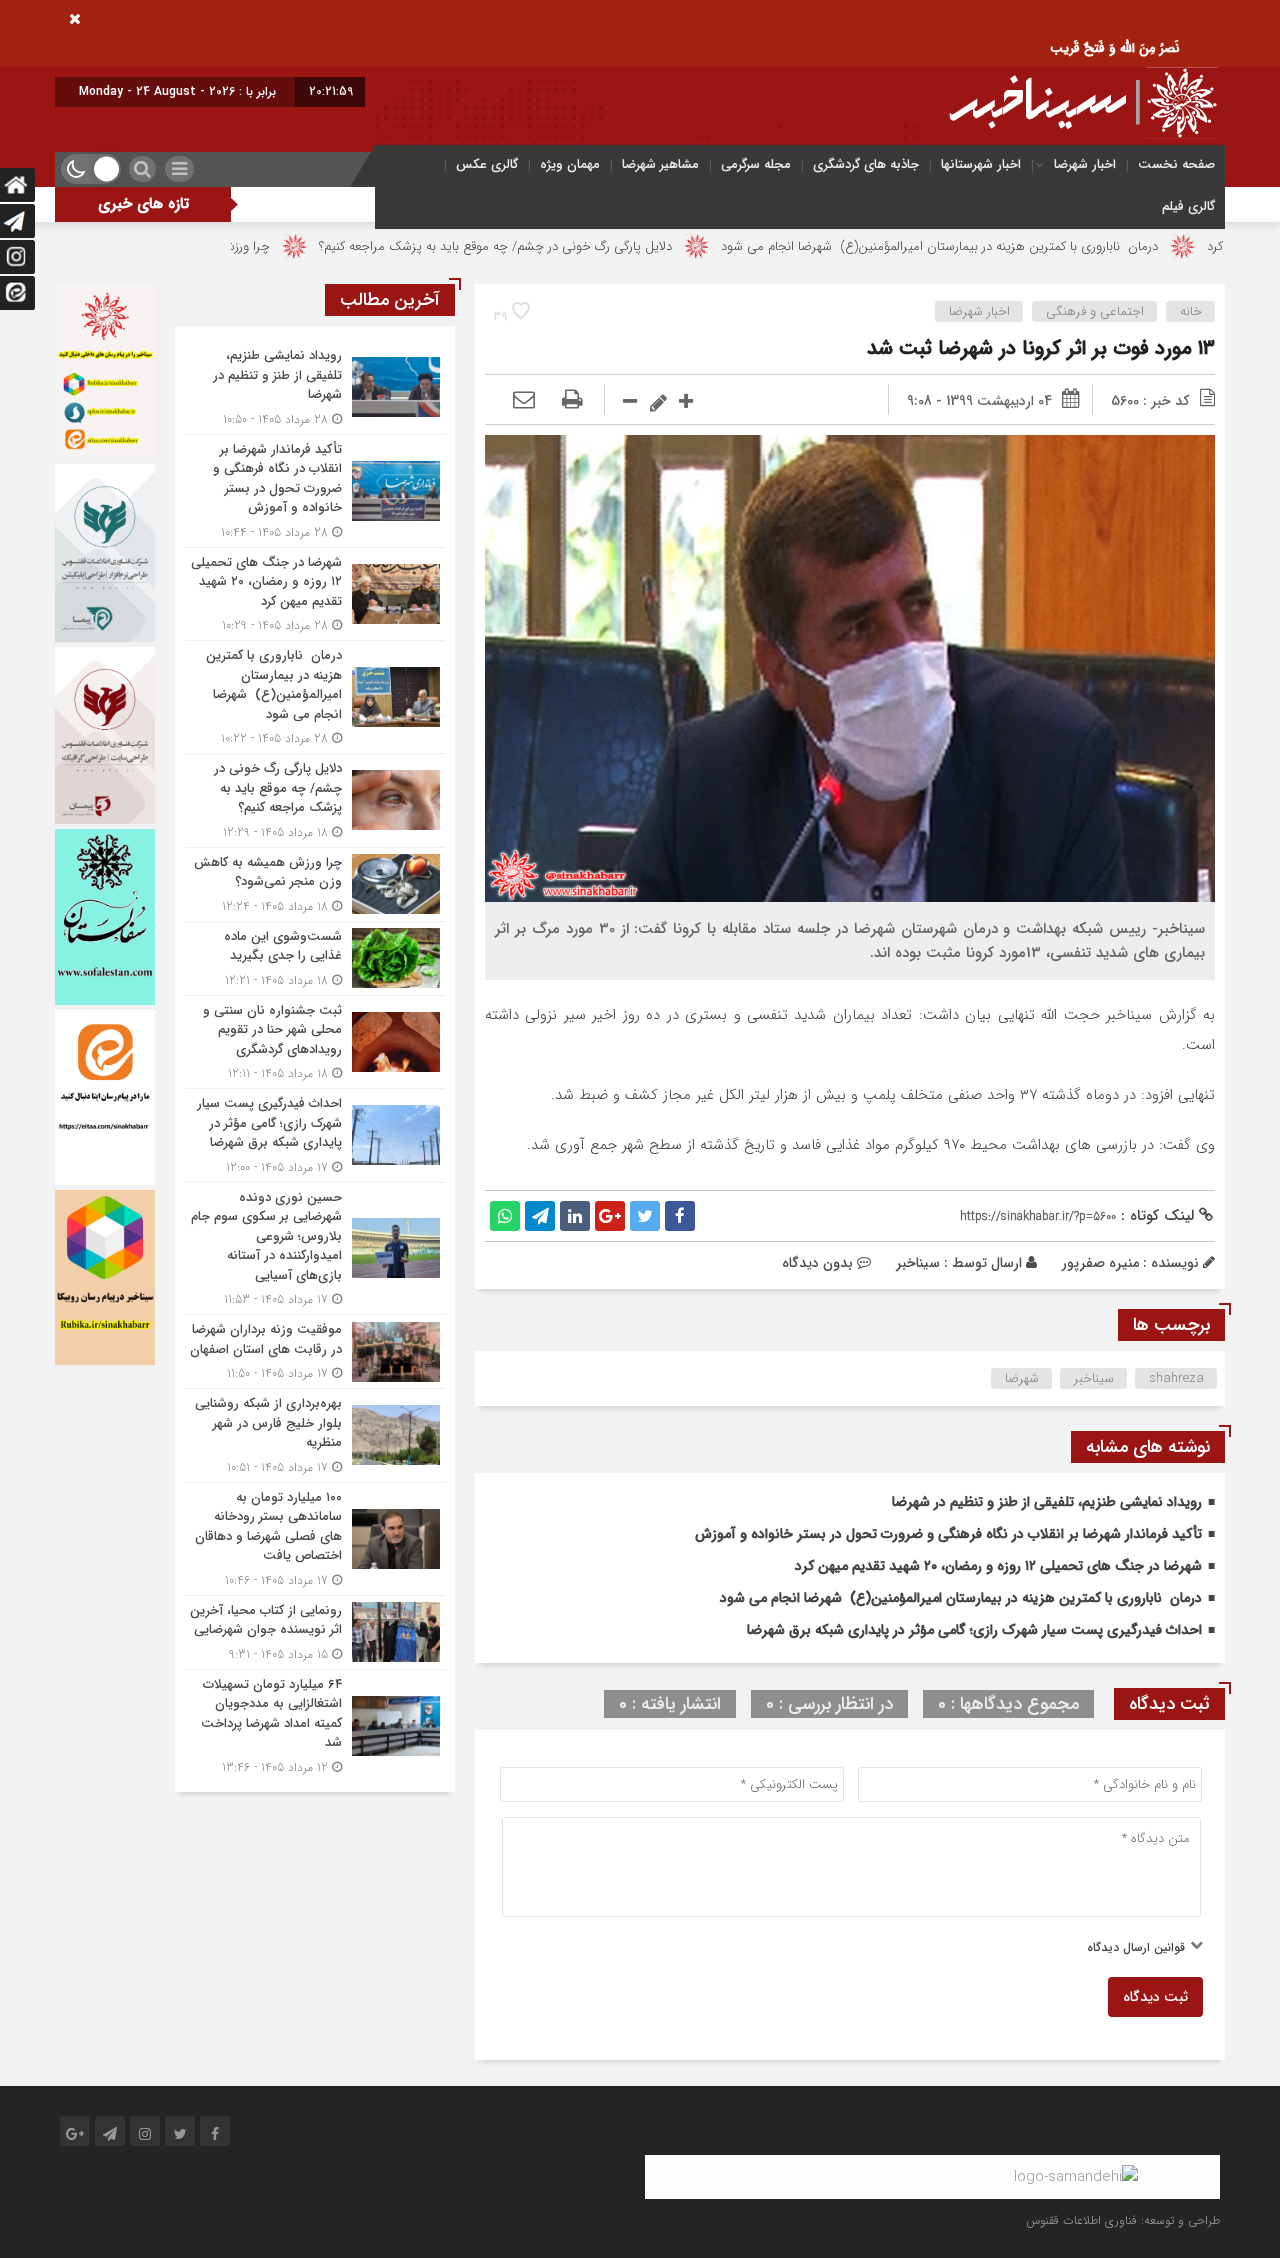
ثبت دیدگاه (1155, 1997)
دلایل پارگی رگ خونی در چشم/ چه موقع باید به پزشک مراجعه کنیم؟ (605, 246)
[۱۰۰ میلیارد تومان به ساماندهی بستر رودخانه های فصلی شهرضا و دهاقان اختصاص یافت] (315, 1539)
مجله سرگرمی (756, 164)
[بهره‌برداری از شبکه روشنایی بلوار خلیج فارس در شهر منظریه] (315, 1435)
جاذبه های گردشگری (866, 164)
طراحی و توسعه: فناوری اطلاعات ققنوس (1123, 2220)
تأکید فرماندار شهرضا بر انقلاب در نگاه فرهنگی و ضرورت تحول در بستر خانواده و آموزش (948, 1534)
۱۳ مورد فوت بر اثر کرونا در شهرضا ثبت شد (1041, 348)
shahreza (1176, 1378)
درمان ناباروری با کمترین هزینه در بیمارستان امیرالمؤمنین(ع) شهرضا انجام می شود (1049, 246)
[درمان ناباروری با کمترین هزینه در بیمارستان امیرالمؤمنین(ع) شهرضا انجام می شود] (315, 697)
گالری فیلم (1188, 206)
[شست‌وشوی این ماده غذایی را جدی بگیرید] (315, 958)
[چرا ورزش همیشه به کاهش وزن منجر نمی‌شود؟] (315, 884)
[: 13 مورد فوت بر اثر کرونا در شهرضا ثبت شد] (524, 401)
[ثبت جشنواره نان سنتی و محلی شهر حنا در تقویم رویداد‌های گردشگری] (315, 1042)
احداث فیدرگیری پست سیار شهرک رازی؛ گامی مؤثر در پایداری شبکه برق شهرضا (974, 1630)
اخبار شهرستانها (981, 164)
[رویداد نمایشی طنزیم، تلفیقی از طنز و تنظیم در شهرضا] (315, 387)
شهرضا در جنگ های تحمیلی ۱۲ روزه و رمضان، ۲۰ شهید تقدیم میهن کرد (998, 1566)
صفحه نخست (1176, 164)
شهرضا (1022, 1378)
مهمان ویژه (570, 164)
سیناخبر (918, 1263)
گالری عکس (487, 164)
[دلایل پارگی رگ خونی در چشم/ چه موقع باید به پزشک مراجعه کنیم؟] (315, 800)
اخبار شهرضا (1085, 164)
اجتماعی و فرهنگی (1095, 311)
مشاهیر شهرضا (660, 164)
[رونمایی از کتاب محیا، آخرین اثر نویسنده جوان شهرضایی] (315, 1632)
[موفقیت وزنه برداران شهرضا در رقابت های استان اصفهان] (315, 1351)
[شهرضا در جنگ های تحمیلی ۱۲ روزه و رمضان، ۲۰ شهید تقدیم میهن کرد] (315, 594)
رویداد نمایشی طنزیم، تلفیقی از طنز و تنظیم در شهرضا (1047, 1502)
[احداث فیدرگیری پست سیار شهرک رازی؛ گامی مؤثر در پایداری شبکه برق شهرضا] (315, 1135)
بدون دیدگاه (817, 1263)
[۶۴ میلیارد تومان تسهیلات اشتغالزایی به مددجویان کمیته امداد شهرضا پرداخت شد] (315, 1723)
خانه (1191, 311)
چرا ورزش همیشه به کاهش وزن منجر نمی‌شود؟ (254, 246)
